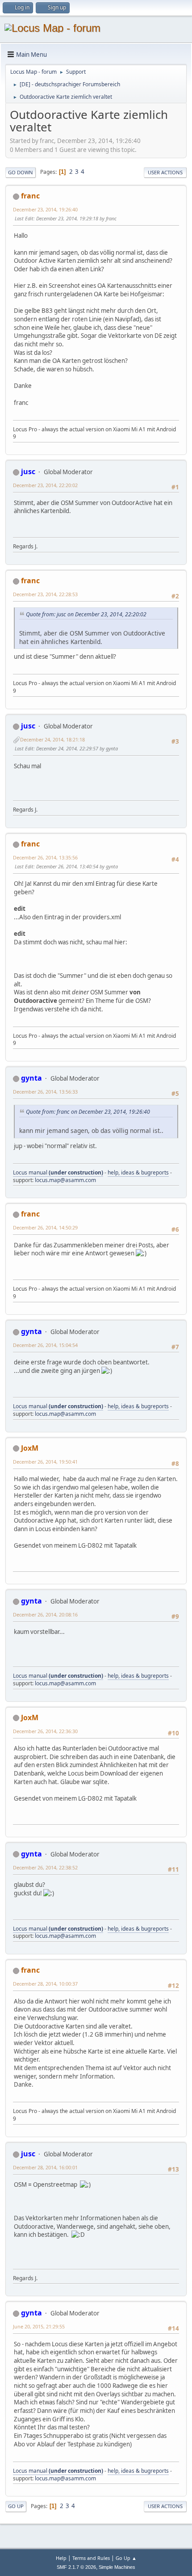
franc (30, 196)
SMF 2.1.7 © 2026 (76, 2567)
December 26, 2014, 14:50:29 (45, 1227)
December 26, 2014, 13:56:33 (45, 1092)
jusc (28, 471)
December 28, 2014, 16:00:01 (45, 2167)
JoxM (30, 1448)
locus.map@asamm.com (65, 1180)
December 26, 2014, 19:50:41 (45, 1462)
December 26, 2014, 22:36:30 (45, 1731)
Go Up (16, 2506)
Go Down (21, 172)
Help (61, 2558)
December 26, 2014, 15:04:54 (45, 1345)
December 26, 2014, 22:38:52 (45, 1867)
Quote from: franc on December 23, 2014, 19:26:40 (88, 1112)
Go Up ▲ (126, 2558)
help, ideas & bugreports (138, 1172)
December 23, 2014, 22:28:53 (45, 594)
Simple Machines (117, 2567)
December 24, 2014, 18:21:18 (52, 739)
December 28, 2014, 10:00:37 (45, 1984)
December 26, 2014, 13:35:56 (45, 857)
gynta (31, 1078)
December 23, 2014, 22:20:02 (45, 485)
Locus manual (58, 1172)
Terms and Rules (91, 2558)
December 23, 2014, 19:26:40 (45, 209)
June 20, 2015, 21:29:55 (39, 2326)
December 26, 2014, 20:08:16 (45, 1614)
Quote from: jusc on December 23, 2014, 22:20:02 (86, 614)
